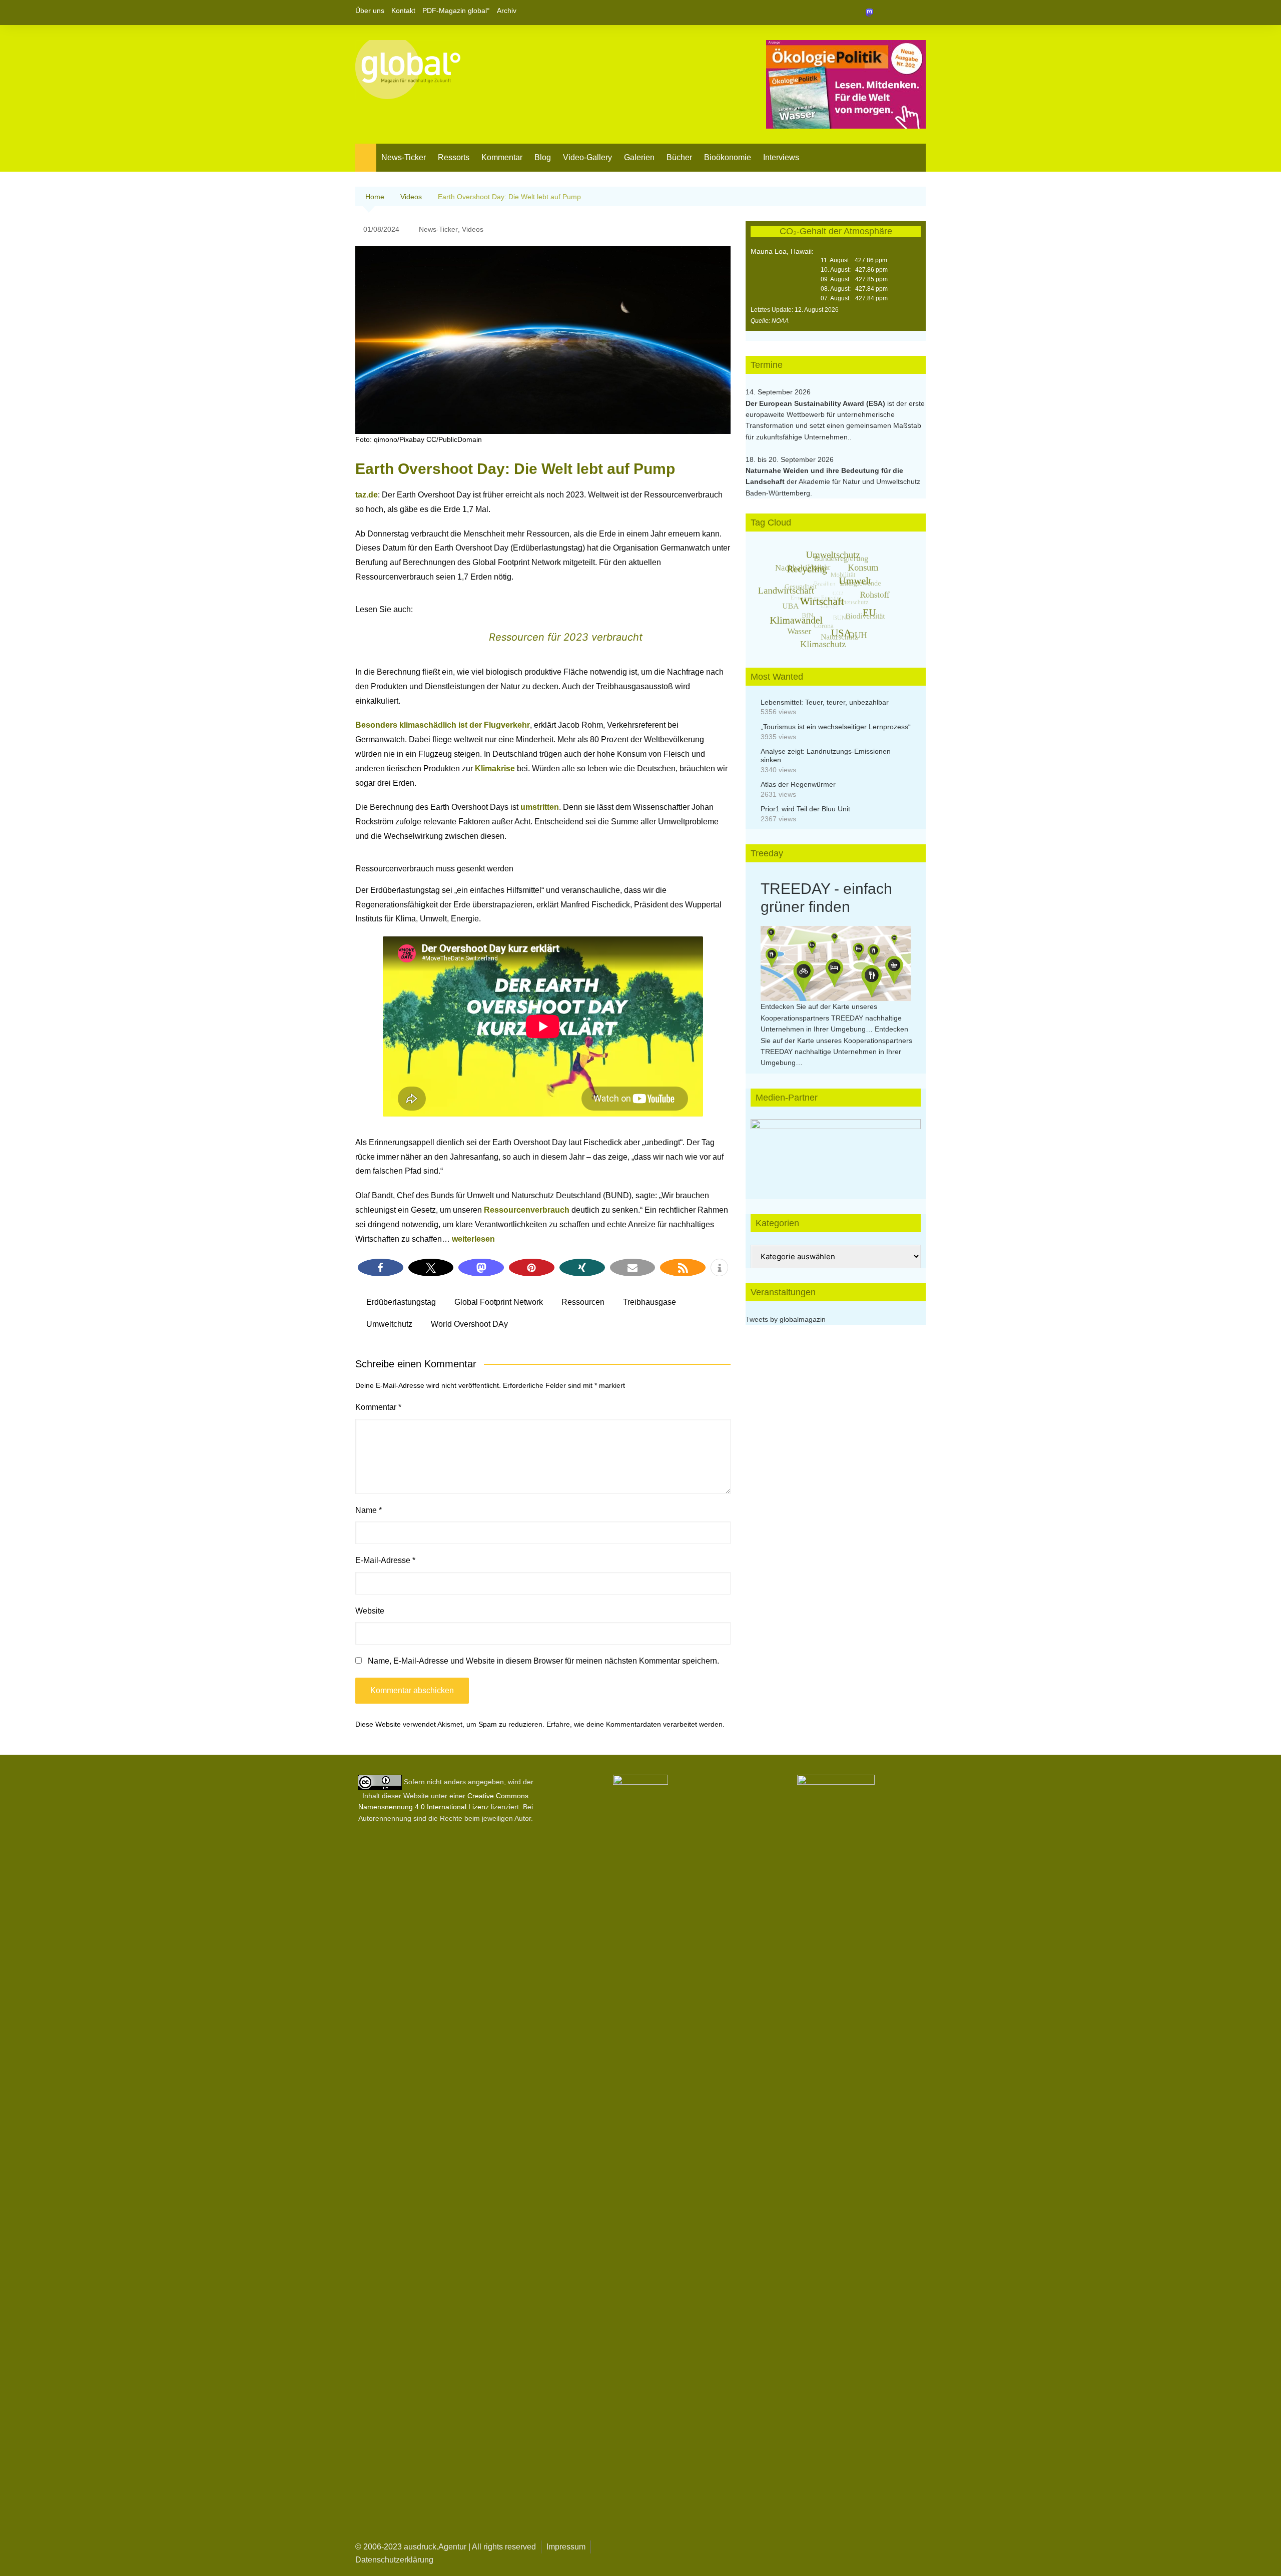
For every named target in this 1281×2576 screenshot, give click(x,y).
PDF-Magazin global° (456, 11)
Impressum (566, 2547)
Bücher (679, 157)
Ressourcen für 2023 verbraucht (566, 637)
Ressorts (454, 157)
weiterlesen (473, 1239)
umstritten (540, 807)
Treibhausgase (650, 1302)
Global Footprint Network (499, 1302)
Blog (543, 157)
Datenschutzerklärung (394, 2560)
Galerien (639, 157)
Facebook (884, 13)
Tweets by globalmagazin (786, 1319)
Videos (473, 229)
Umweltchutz (389, 1324)
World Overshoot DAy (469, 1324)
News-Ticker (404, 157)
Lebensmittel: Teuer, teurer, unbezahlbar (825, 702)
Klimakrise (495, 768)
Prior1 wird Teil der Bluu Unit (805, 809)
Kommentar (502, 157)
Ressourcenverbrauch (527, 1210)
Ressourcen (583, 1302)
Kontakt (403, 11)
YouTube (918, 13)
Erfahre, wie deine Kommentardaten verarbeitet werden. (635, 1724)
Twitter (901, 13)
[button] (381, 1267)
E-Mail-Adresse (385, 1560)
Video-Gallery (587, 157)
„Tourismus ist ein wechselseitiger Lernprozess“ (836, 727)
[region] (836, 1149)
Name (369, 1510)
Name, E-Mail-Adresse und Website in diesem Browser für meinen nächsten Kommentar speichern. (543, 1661)
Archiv (507, 11)
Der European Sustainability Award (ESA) (816, 403)
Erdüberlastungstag (401, 1302)
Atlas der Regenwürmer (798, 784)
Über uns (370, 11)
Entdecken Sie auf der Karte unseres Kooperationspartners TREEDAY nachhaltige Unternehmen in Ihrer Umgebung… (831, 1018)
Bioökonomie (728, 157)
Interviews (781, 157)
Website (370, 1611)
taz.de (367, 495)
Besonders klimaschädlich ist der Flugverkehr (443, 725)
